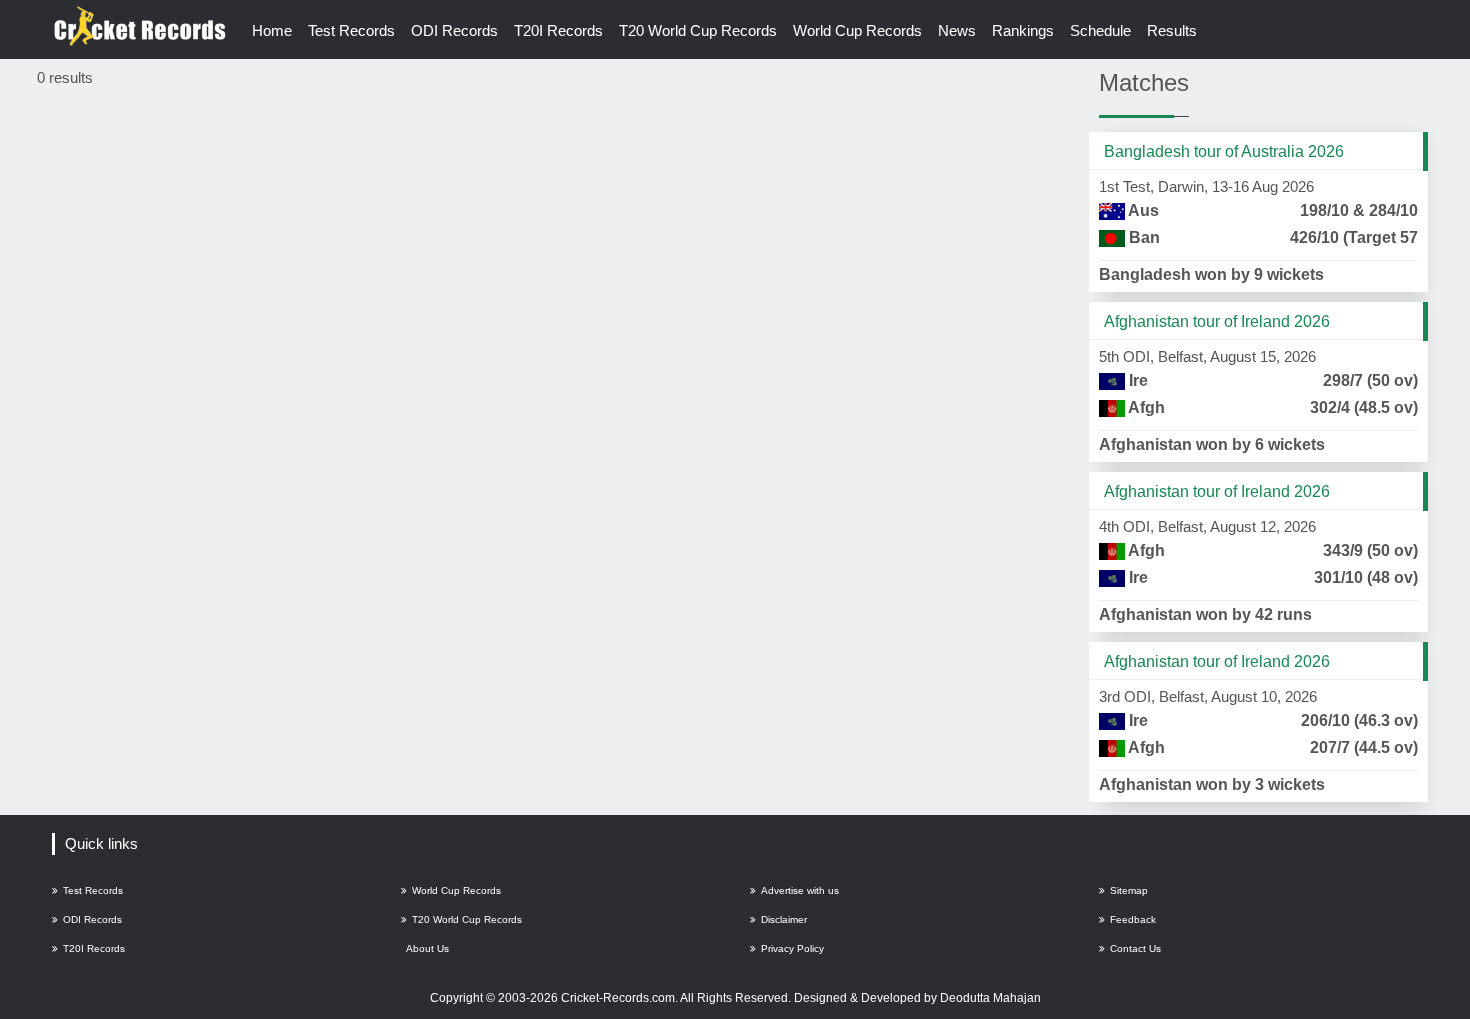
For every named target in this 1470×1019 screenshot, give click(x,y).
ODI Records (454, 30)
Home (272, 30)
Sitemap (1129, 890)
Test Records (351, 30)
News (957, 30)
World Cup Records (857, 30)
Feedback (1133, 919)
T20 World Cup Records (698, 30)
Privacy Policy (792, 948)
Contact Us (1135, 948)
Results (1172, 30)
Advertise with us (800, 890)
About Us (427, 948)
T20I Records (558, 30)
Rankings (1023, 30)
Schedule (1100, 30)
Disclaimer (784, 919)
